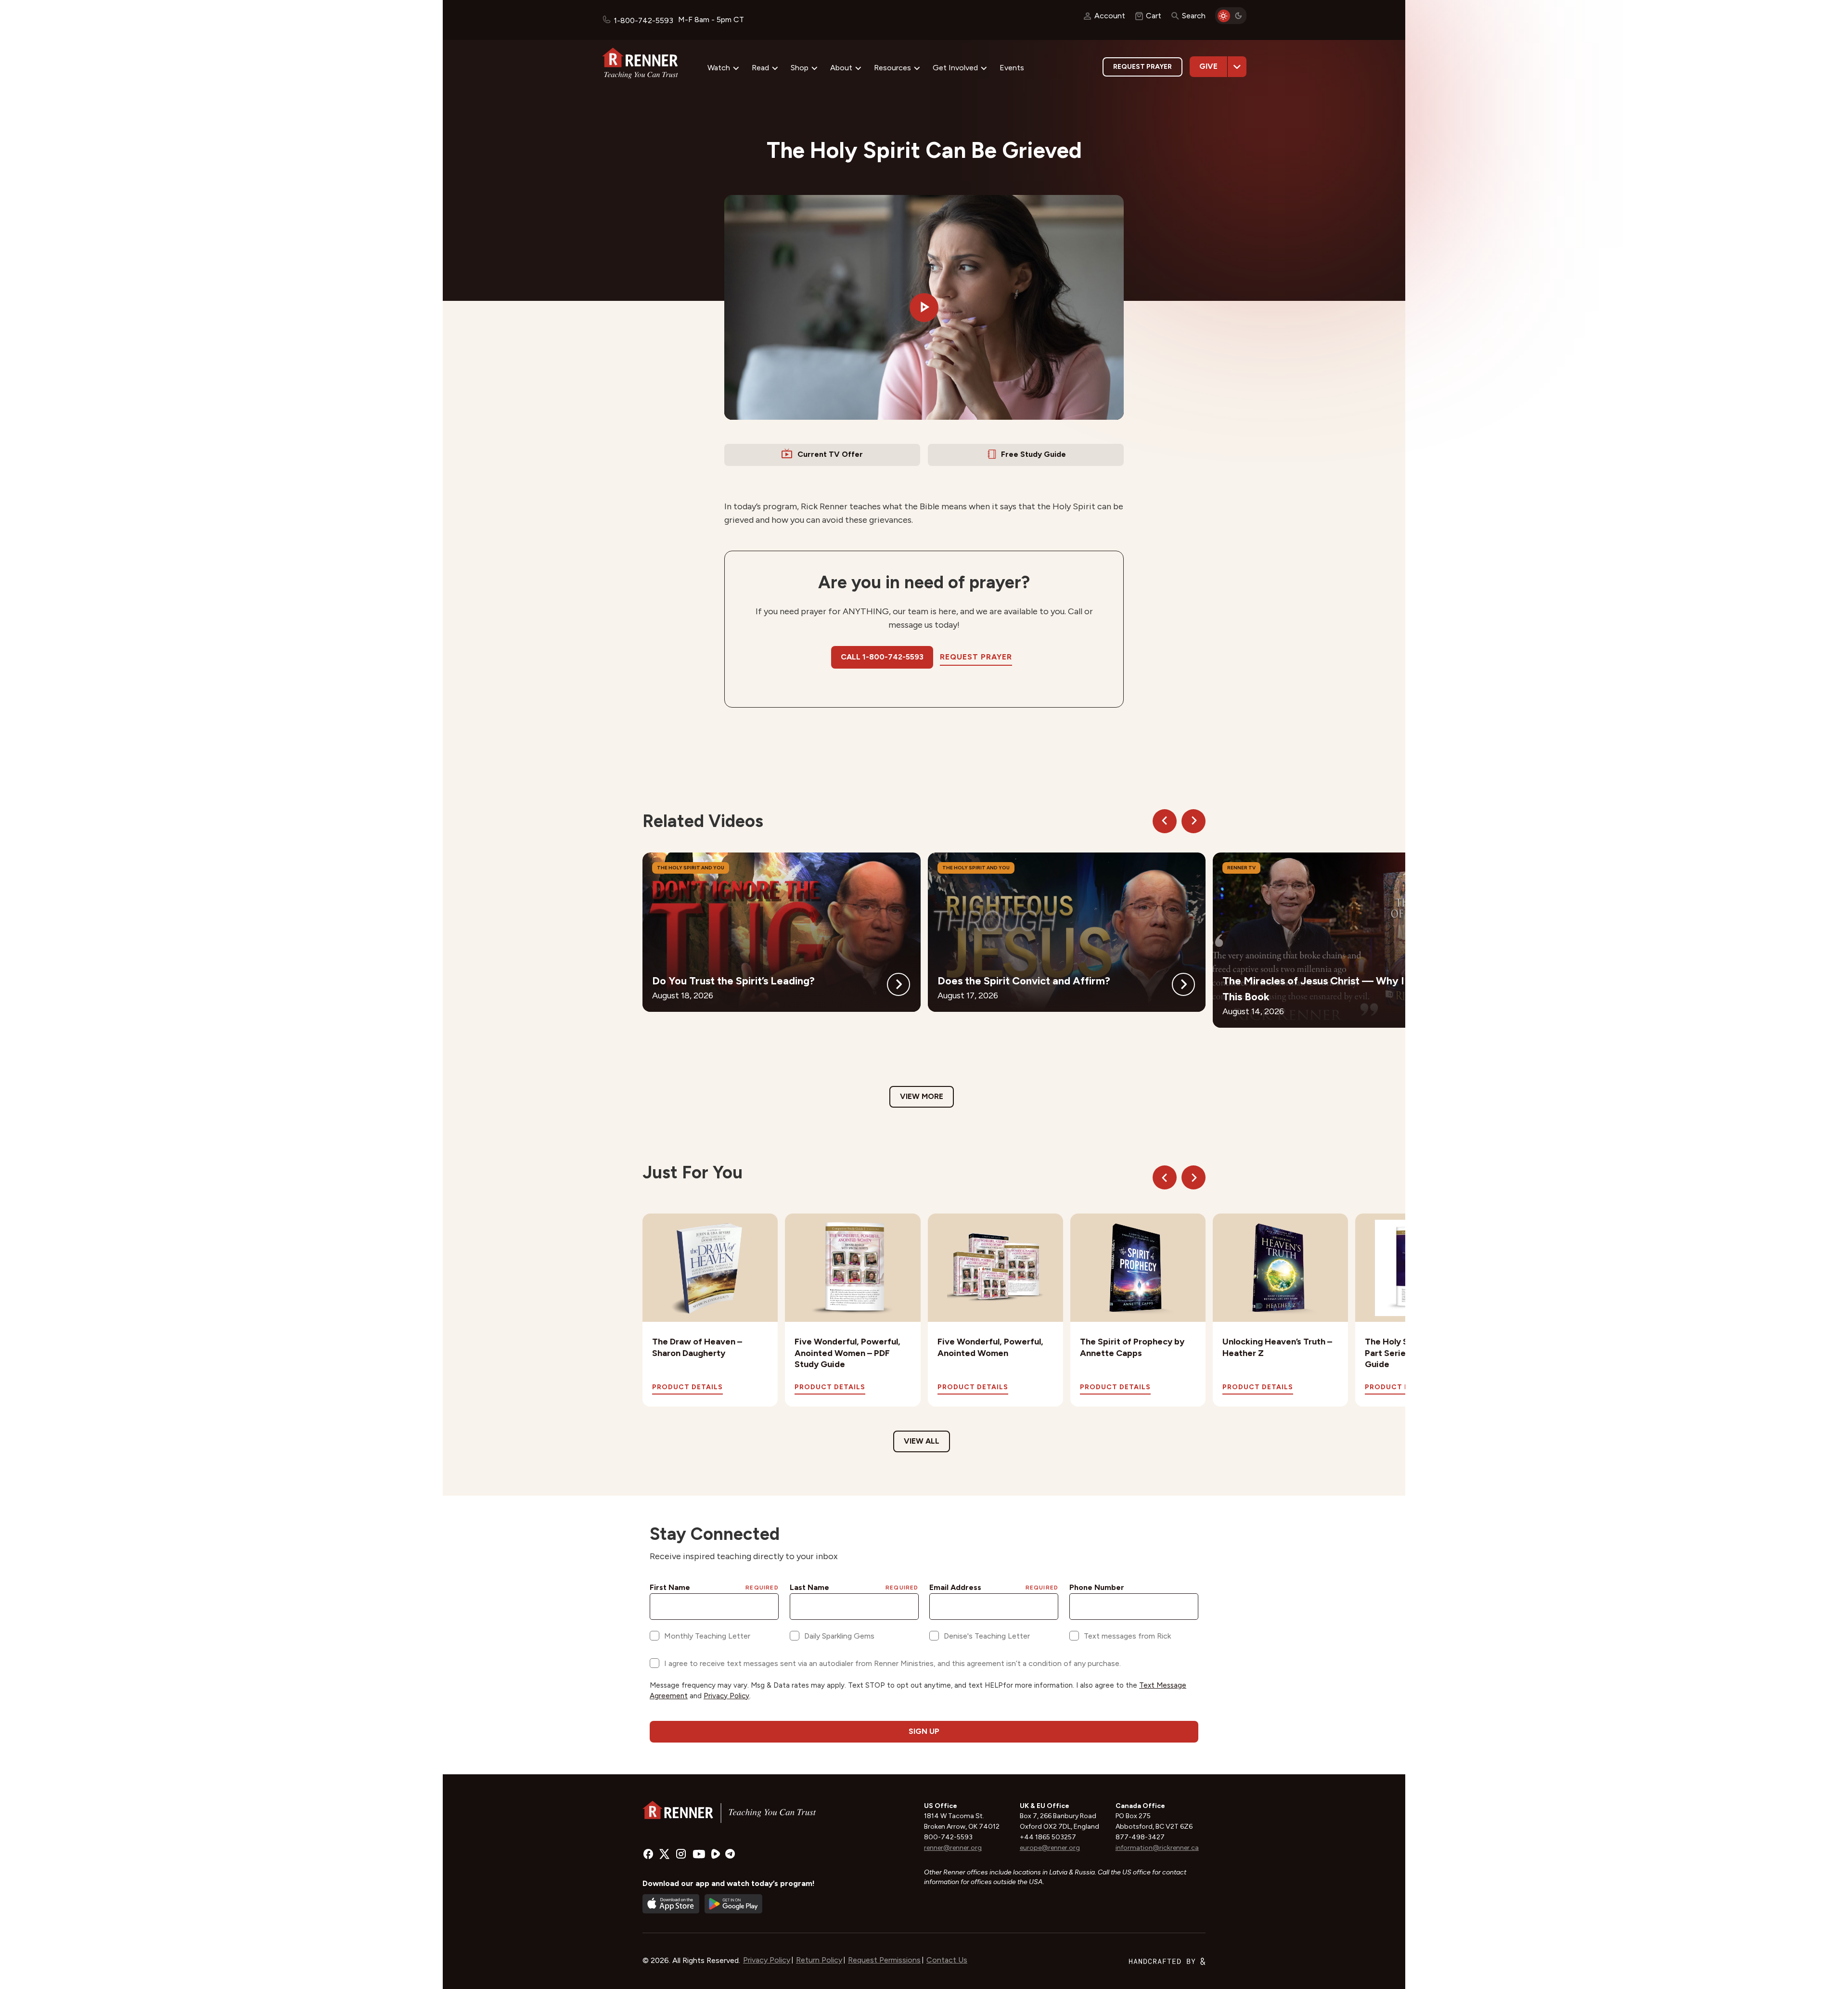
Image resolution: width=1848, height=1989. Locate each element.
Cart (1154, 16)
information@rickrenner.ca (1157, 1848)
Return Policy (819, 1960)
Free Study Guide (1033, 454)
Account (1110, 16)
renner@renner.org (953, 1848)
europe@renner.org (1050, 1848)
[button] (924, 308)
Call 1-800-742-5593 (882, 657)
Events (1012, 68)
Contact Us (947, 1960)
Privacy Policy (767, 1960)
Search (1194, 16)
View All (922, 1441)
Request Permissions (884, 1960)
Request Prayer (1142, 67)
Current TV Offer (830, 454)
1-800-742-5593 (643, 20)
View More (922, 1096)
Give (1208, 66)
